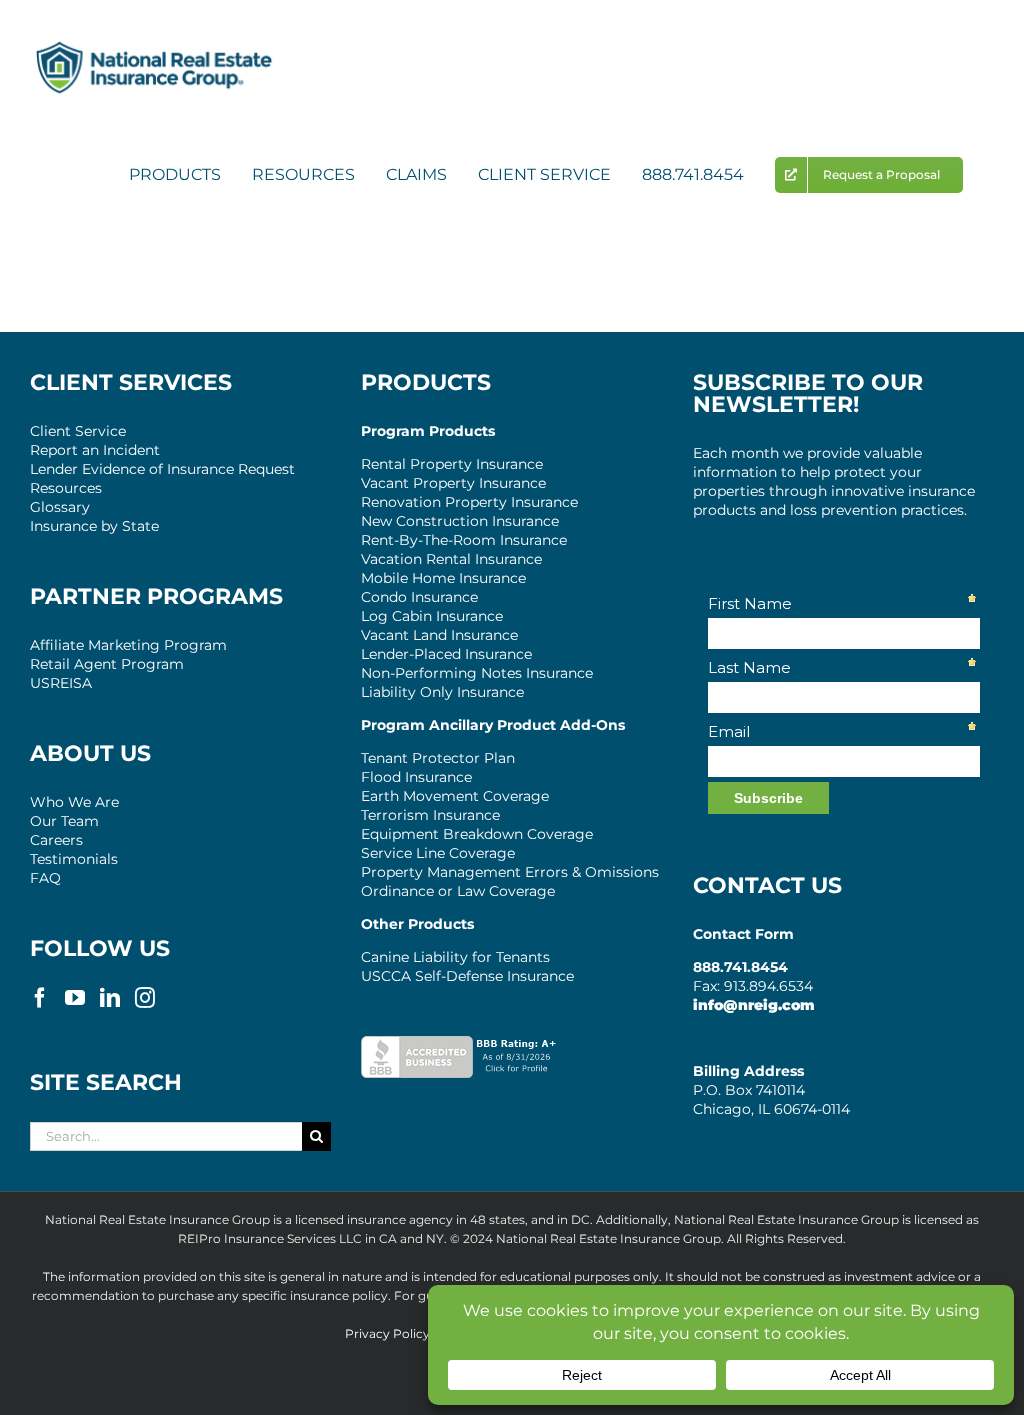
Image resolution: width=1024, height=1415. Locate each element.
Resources (66, 488)
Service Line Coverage (438, 853)
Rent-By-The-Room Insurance (464, 540)
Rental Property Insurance (452, 464)
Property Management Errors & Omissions (510, 872)
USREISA (61, 683)
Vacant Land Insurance (439, 635)
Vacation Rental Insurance (451, 559)
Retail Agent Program (107, 664)
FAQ (45, 878)
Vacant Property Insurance (453, 483)
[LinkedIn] (110, 998)
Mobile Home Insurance (443, 578)
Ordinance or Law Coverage (458, 891)
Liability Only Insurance (442, 692)
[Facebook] (40, 998)
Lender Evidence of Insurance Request (162, 469)
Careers (56, 840)
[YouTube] (75, 998)
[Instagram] (145, 998)
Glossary (60, 507)
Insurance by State (94, 526)
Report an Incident (95, 450)
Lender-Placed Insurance (446, 654)
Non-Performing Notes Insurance (477, 673)
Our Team (64, 821)
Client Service (78, 431)
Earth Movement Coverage (455, 796)
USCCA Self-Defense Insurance (467, 976)
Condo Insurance (419, 597)
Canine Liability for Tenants (455, 957)
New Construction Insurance (460, 521)
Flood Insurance (416, 777)
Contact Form (743, 934)
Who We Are (74, 802)
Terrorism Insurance (430, 815)
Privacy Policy (387, 1333)
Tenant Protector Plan (438, 758)
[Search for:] (166, 1135)
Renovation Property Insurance (469, 502)
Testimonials (74, 859)
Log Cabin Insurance (432, 616)
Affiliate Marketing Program (128, 645)
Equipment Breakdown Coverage (477, 834)
